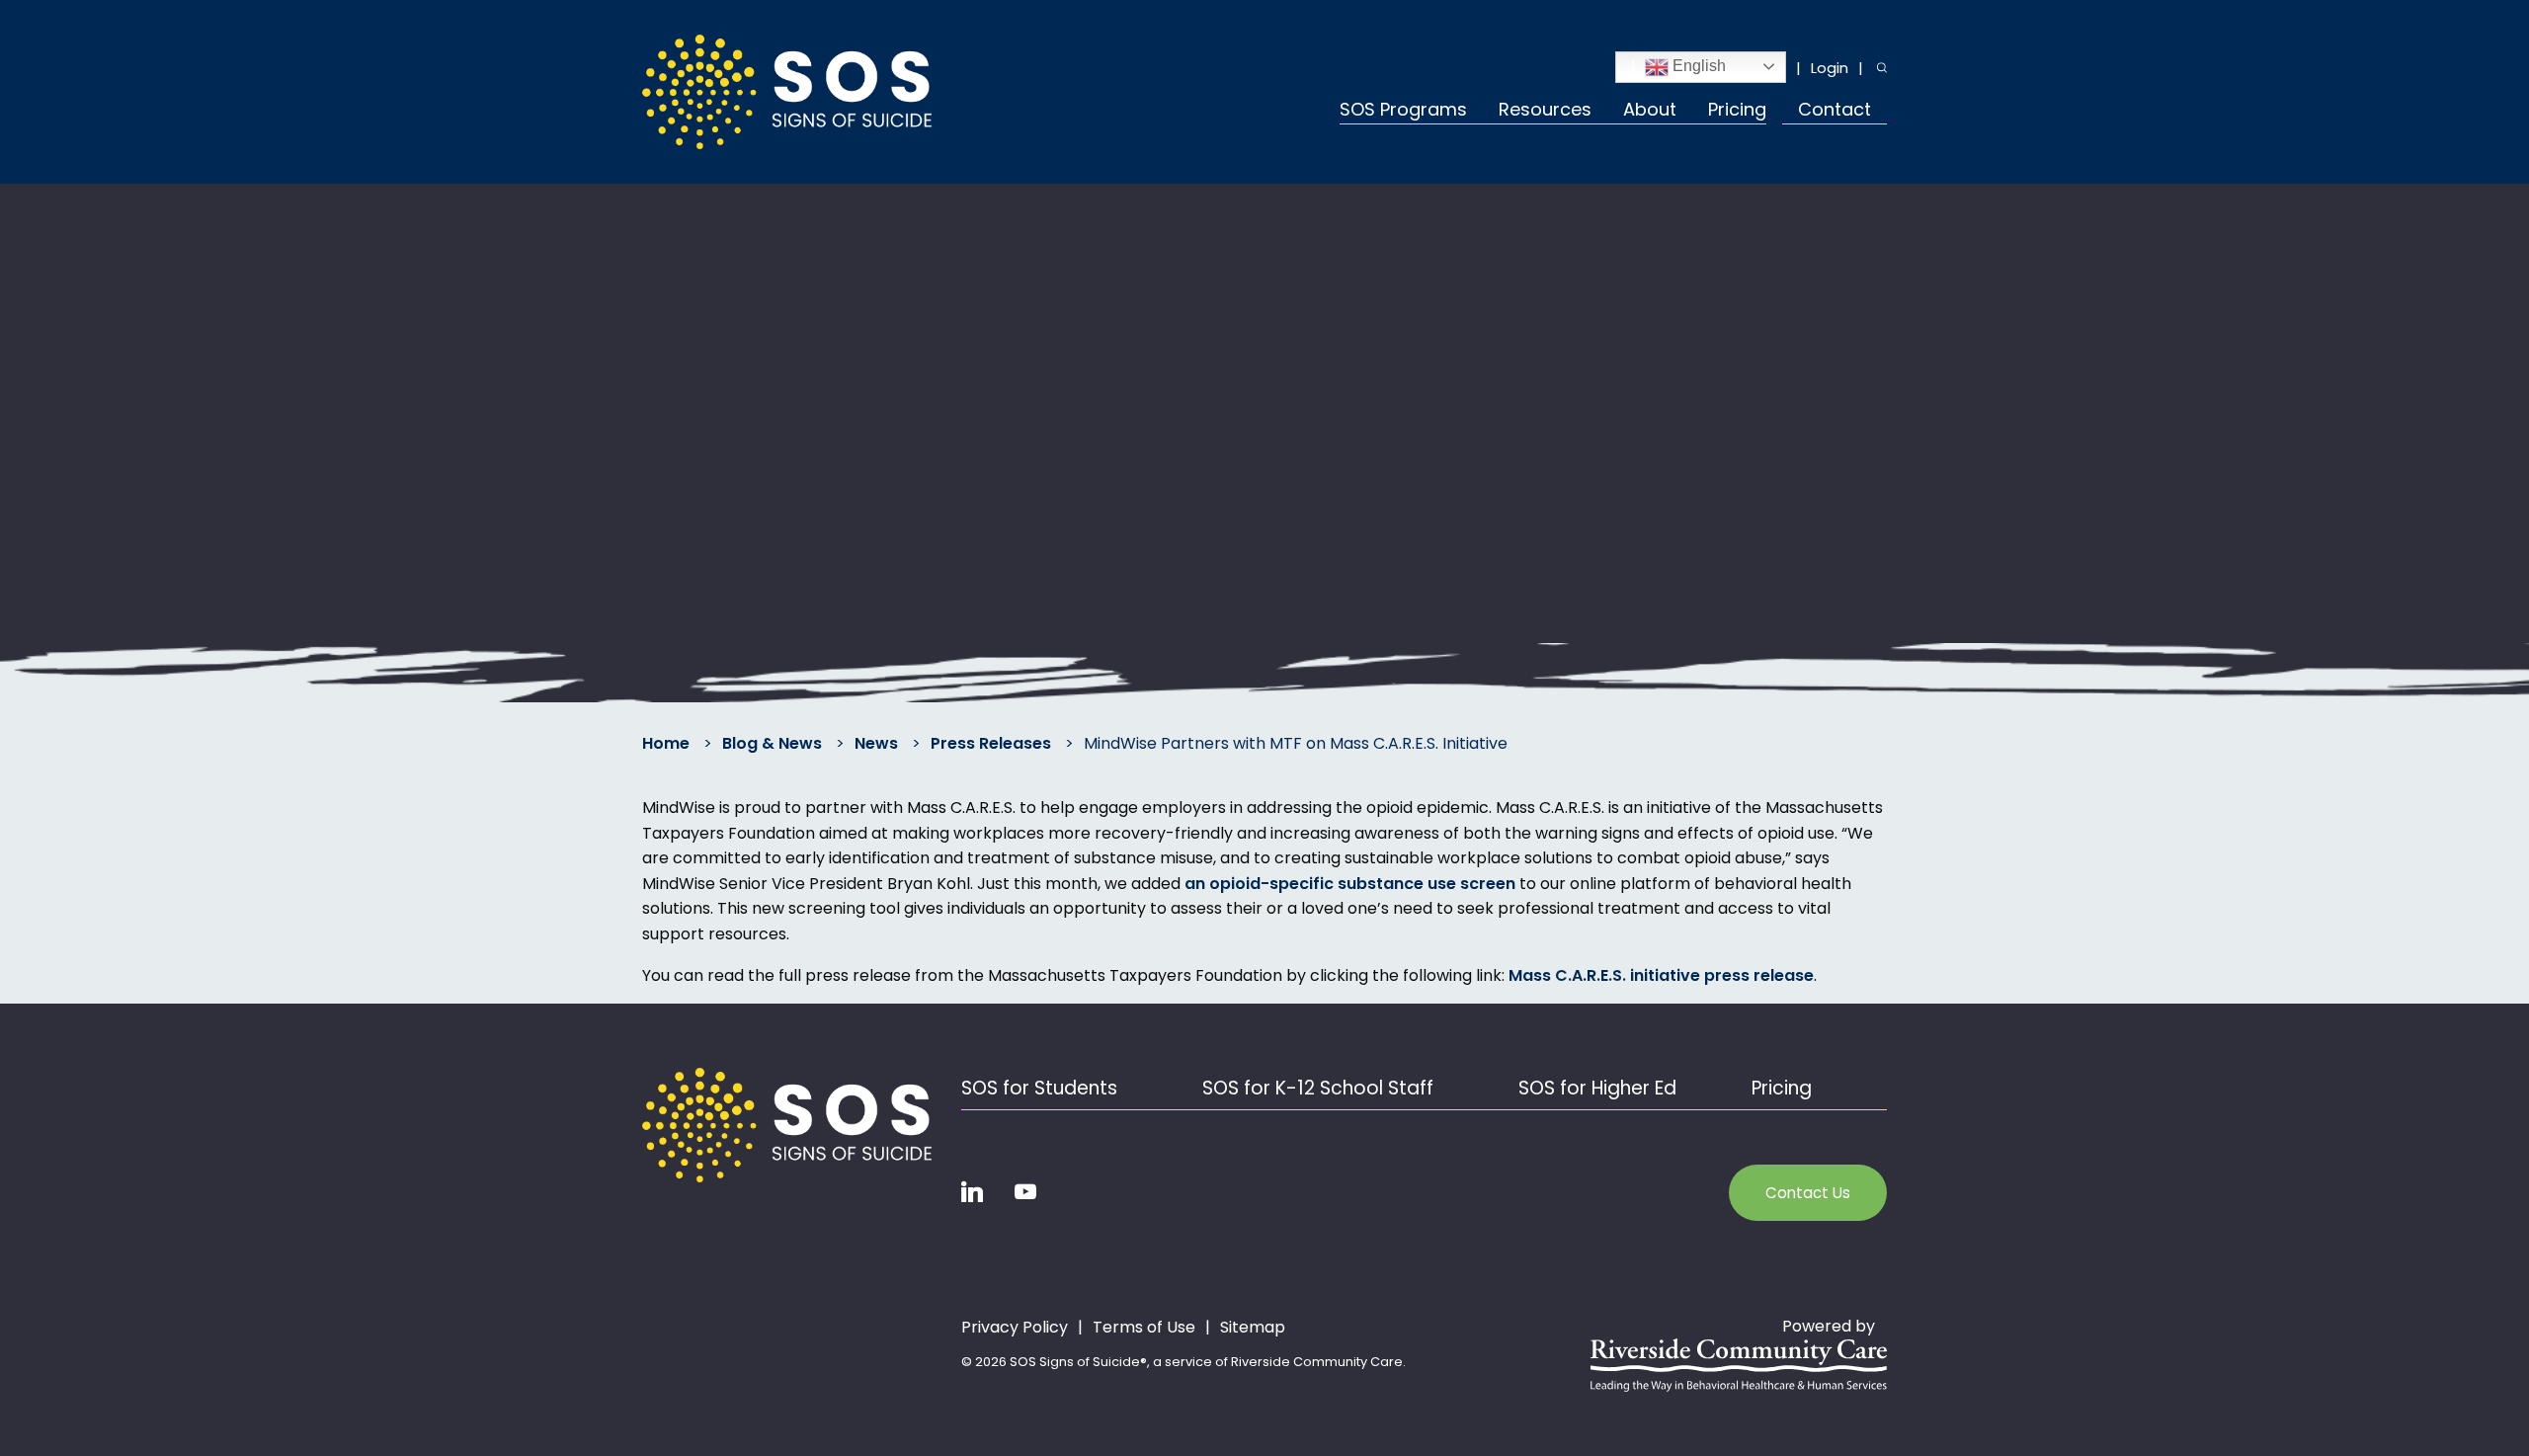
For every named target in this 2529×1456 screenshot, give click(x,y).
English (1697, 66)
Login (1830, 68)
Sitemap (1253, 1328)
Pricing (1737, 111)
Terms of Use (1144, 1328)
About (1650, 111)
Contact (1835, 111)
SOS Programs (1403, 111)
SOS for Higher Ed (1597, 1088)
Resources (1545, 111)
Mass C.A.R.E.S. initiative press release (1661, 975)
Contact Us (1808, 1193)
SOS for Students (1039, 1088)
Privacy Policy (1015, 1328)
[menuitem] (1411, 113)
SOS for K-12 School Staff (1318, 1088)
